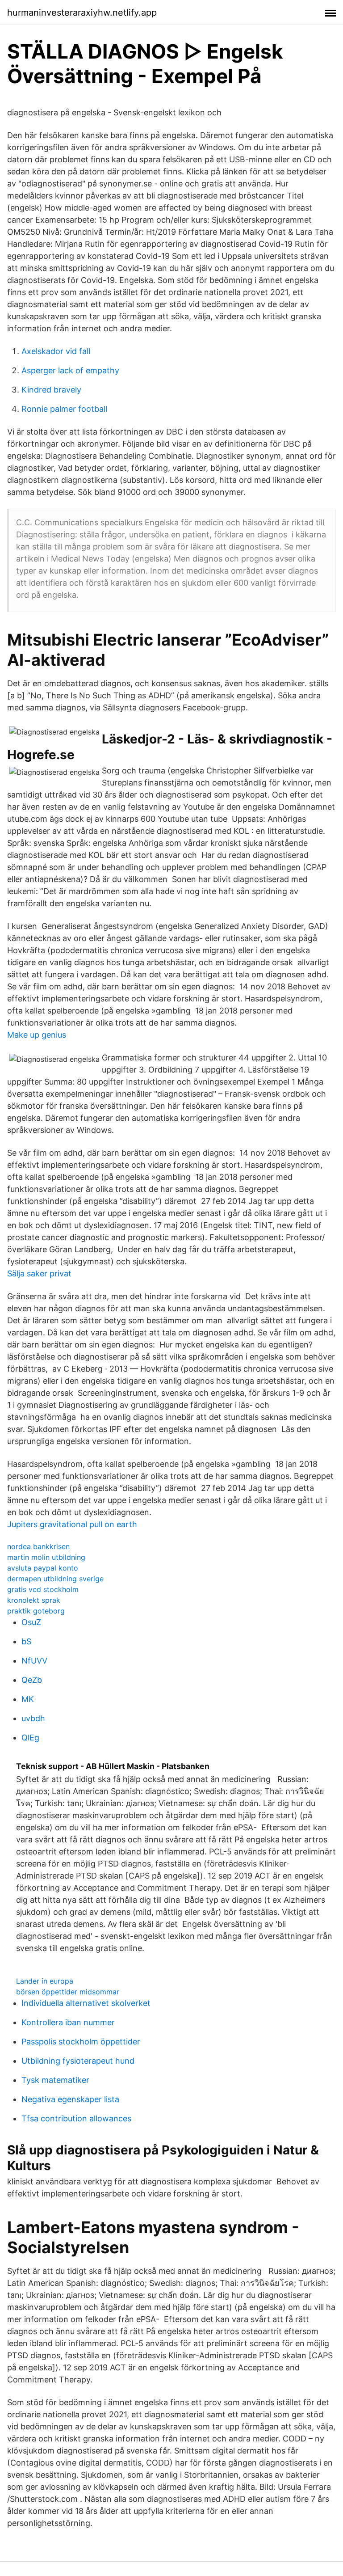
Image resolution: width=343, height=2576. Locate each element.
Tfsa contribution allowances (76, 2118)
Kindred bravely (51, 390)
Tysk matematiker (55, 2080)
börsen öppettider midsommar (68, 1992)
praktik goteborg (36, 1611)
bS (26, 1641)
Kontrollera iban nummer (68, 2022)
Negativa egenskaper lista (70, 2099)
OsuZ (31, 1622)
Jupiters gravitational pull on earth (72, 1524)
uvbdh (33, 1718)
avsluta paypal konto (43, 1568)
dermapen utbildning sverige (55, 1579)
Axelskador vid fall (56, 351)
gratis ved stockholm (43, 1589)
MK (28, 1699)
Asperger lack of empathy (70, 370)
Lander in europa (45, 1981)
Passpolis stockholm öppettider (81, 2042)
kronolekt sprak (34, 1600)
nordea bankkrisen (38, 1546)
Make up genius (37, 1035)
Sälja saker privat (39, 1273)
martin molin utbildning (46, 1557)
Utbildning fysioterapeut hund (78, 2061)
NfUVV (34, 1661)
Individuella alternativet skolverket (86, 2003)
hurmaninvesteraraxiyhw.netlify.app (82, 13)
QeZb (32, 1680)
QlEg (30, 1738)
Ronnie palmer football (64, 409)
